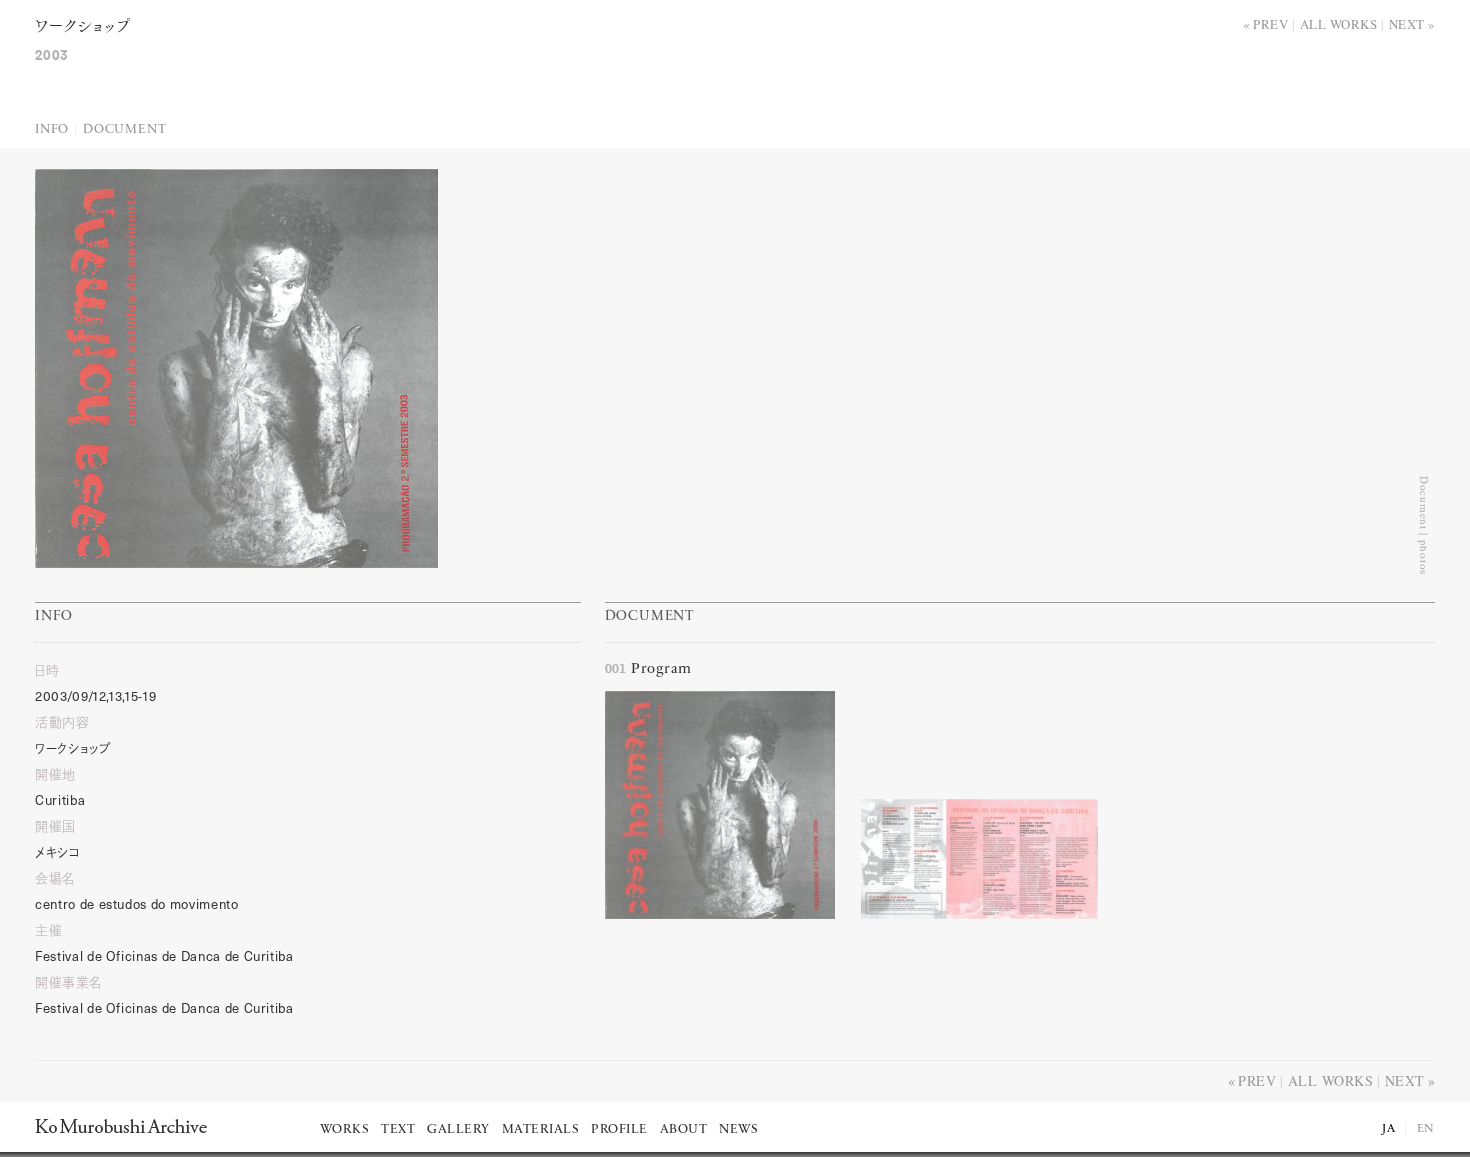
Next (1407, 24)
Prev (1270, 24)
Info (52, 129)
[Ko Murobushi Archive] (121, 1126)
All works (1339, 24)
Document (124, 129)
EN (1426, 1129)
